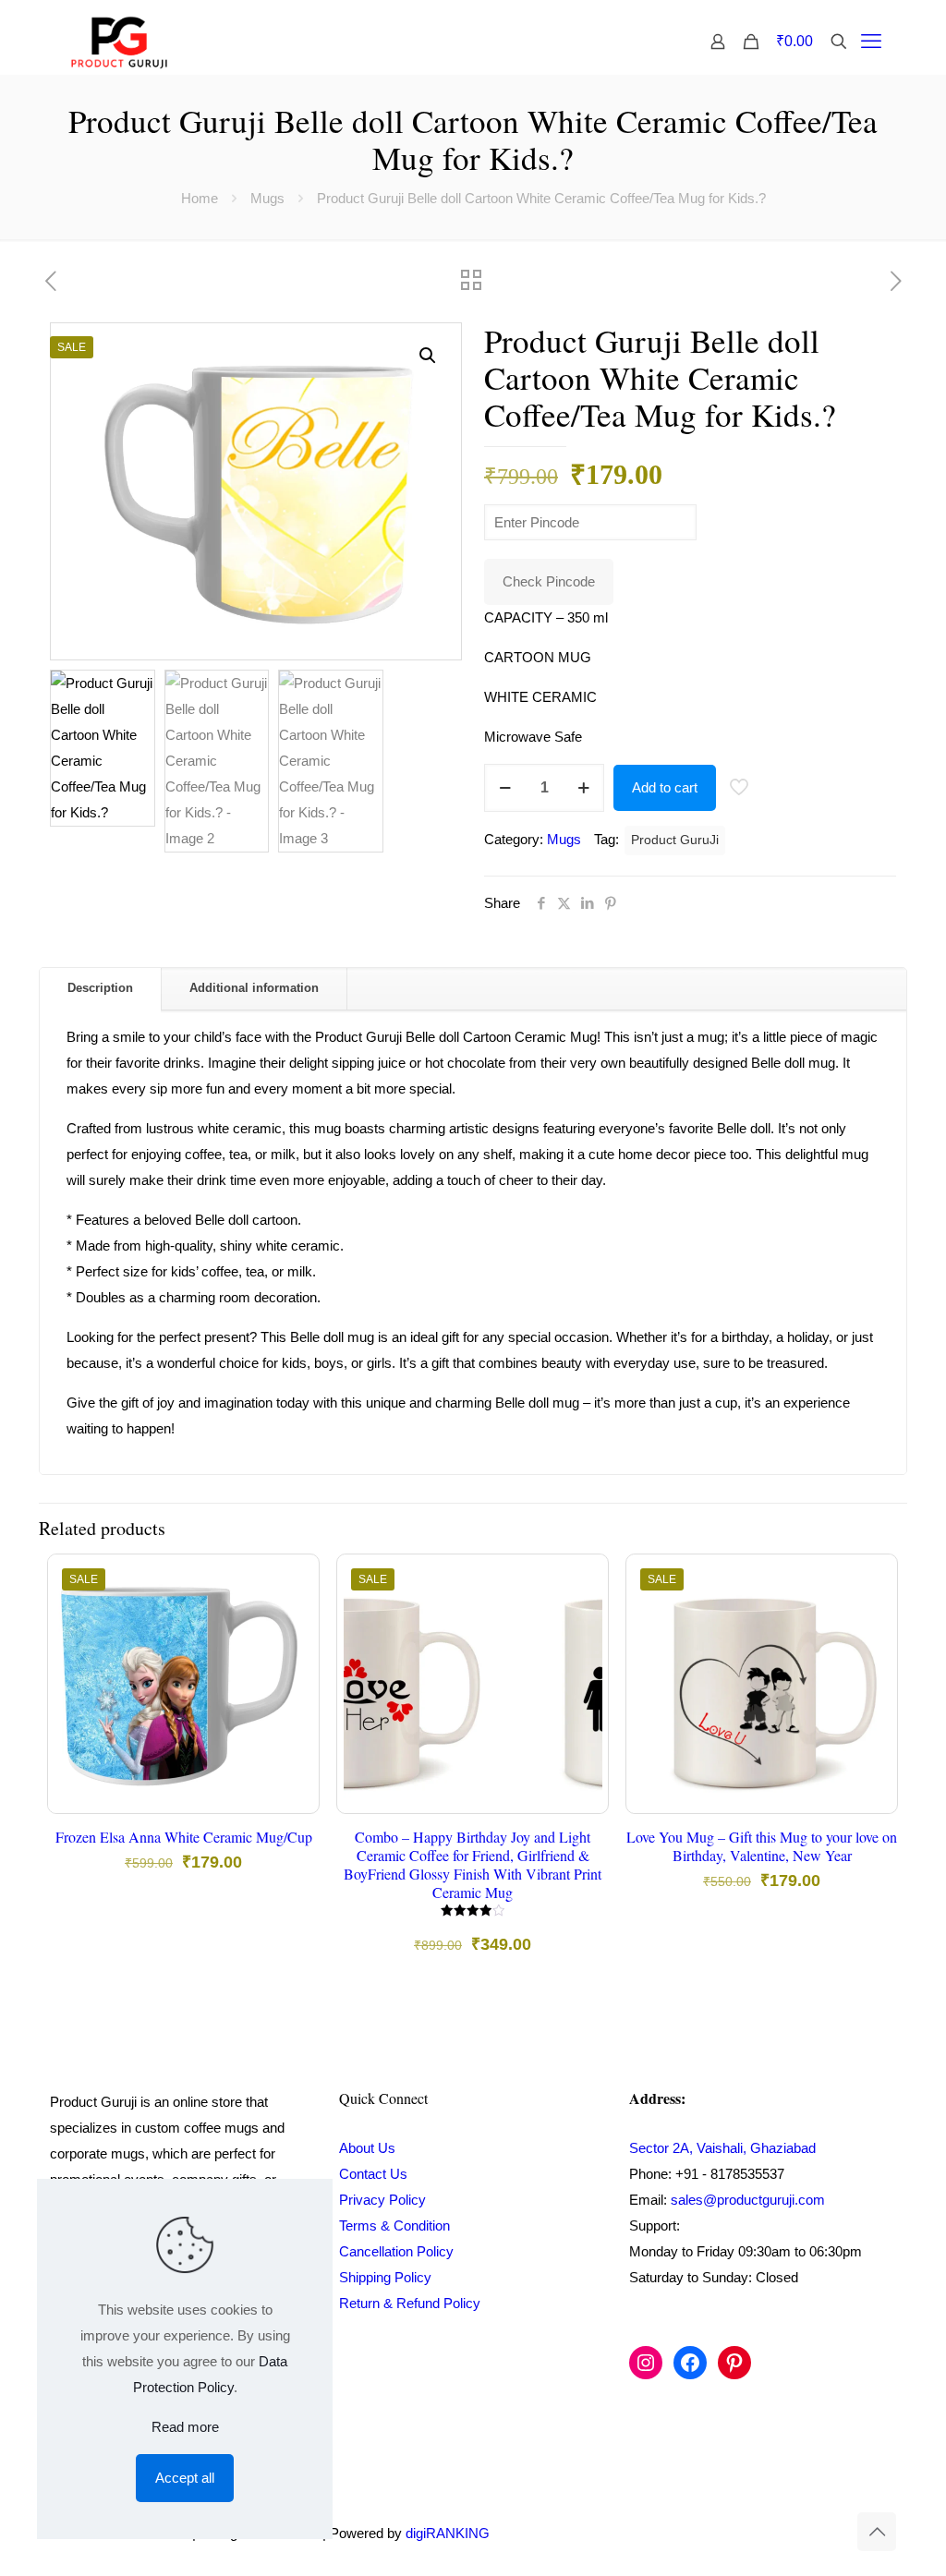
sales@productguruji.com (748, 2200)
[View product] (293, 1620)
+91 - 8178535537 (730, 2174)
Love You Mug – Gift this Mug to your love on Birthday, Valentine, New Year (762, 1846)
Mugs (267, 198)
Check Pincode (549, 581)
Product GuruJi (675, 840)
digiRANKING (448, 2533)
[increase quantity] (583, 788)
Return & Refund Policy (410, 2303)
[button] (429, 356)
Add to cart (665, 787)
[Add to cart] (293, 1580)
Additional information (254, 988)
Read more (185, 2427)
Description (100, 988)
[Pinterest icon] (814, 2533)
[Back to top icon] (877, 2532)
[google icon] (833, 2533)
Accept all (185, 2478)
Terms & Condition (394, 2225)
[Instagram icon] (795, 2533)
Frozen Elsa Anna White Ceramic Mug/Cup (184, 1837)
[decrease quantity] (505, 788)
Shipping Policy (385, 2277)
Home (200, 198)
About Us (367, 2148)
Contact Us (373, 2174)
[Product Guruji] (119, 42)
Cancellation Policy (396, 2251)
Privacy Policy (382, 2200)
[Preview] (293, 1699)
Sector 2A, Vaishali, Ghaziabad (722, 2148)
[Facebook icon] (776, 2533)
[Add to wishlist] (293, 1660)
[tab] (101, 989)
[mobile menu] (871, 42)
